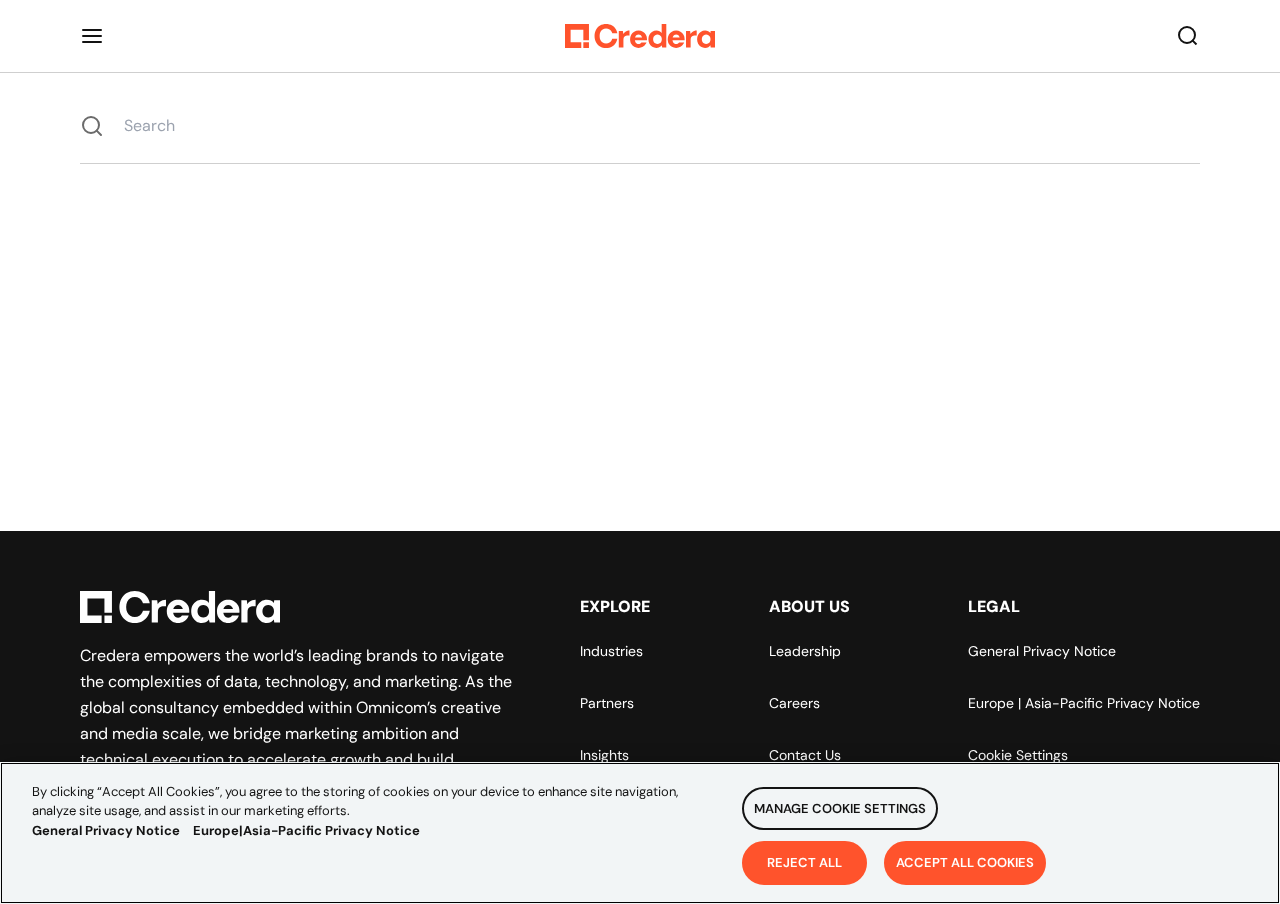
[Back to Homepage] (640, 36)
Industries (611, 651)
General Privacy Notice (1042, 651)
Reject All (804, 861)
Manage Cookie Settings (840, 808)
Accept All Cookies (965, 861)
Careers (794, 703)
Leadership (805, 651)
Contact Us (805, 755)
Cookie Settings (1018, 755)
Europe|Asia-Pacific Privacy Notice (306, 830)
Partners (607, 703)
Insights (604, 755)
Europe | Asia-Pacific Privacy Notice (1084, 703)
